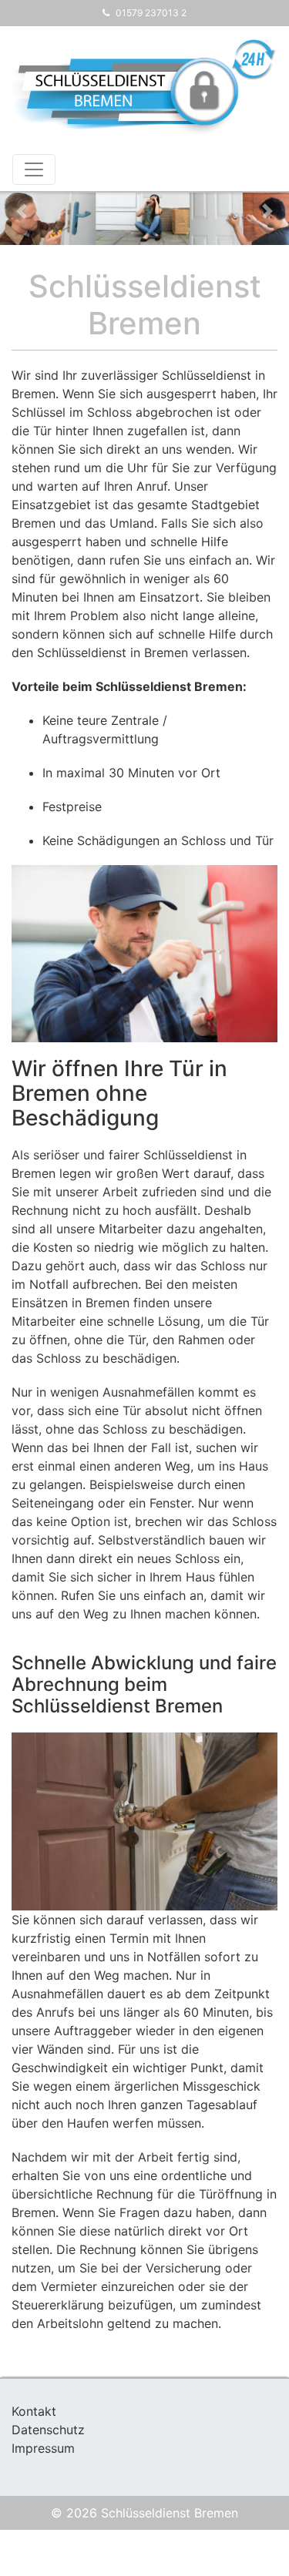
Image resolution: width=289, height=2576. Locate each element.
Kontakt (34, 2411)
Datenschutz (48, 2430)
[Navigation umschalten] (34, 169)
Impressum (43, 2448)
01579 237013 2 (151, 13)
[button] (22, 211)
